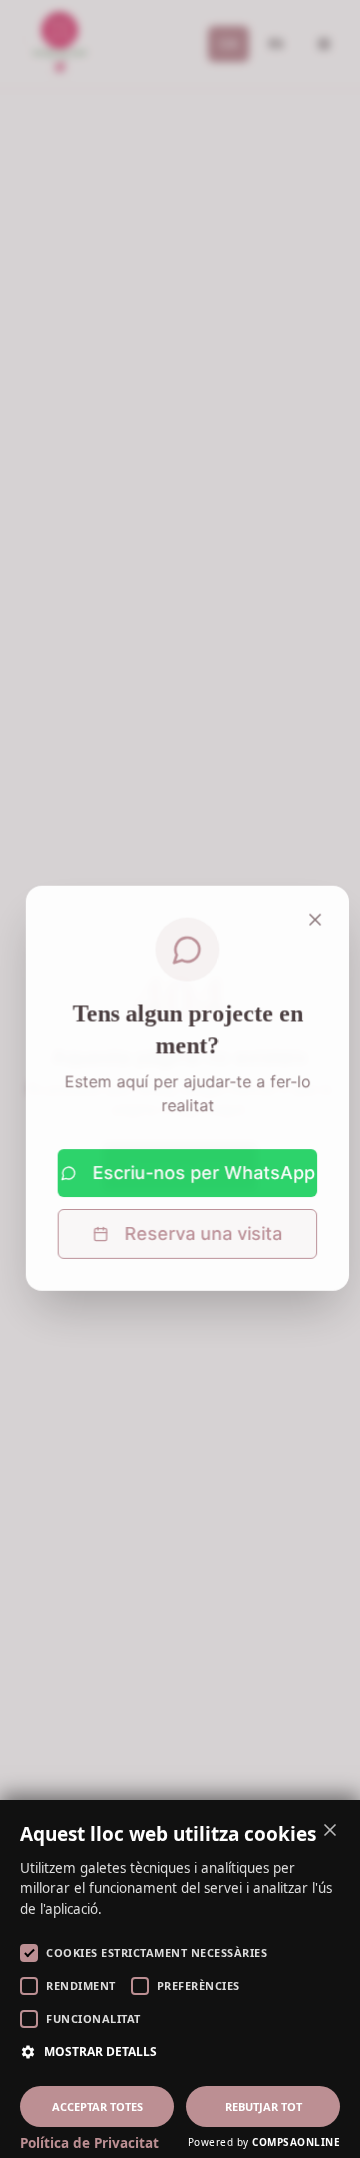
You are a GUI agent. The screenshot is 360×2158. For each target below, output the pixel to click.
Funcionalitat (93, 2018)
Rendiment (81, 1985)
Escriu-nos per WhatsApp (196, 1163)
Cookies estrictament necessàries (156, 1952)
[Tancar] (308, 910)
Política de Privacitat (89, 2143)
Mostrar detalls (100, 2051)
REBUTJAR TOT (263, 2106)
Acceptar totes (97, 2106)
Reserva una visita (196, 1224)
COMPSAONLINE (296, 2142)
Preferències (198, 1985)
